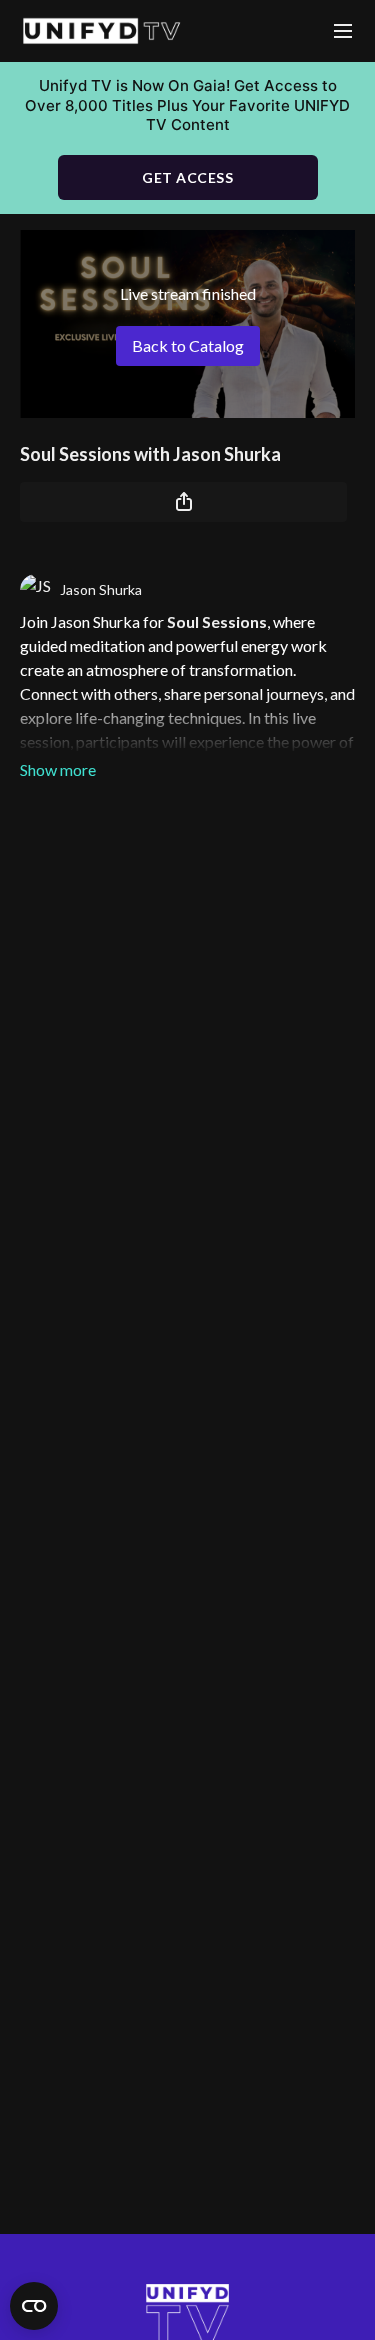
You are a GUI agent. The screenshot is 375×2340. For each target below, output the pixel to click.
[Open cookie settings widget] (34, 2306)
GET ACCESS (187, 177)
